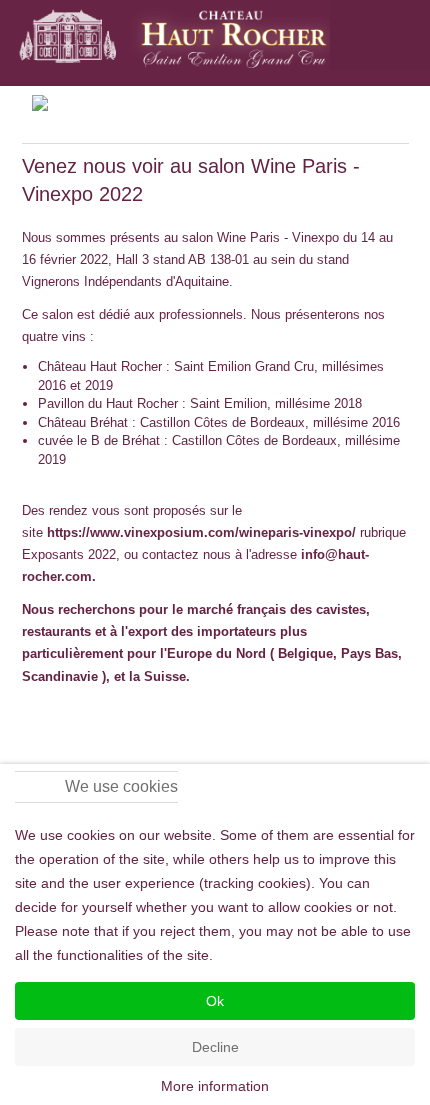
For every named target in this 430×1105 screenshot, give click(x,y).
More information (215, 1086)
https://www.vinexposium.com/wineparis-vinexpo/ (201, 532)
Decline (215, 1047)
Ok (215, 1001)
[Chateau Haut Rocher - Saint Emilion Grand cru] (173, 40)
